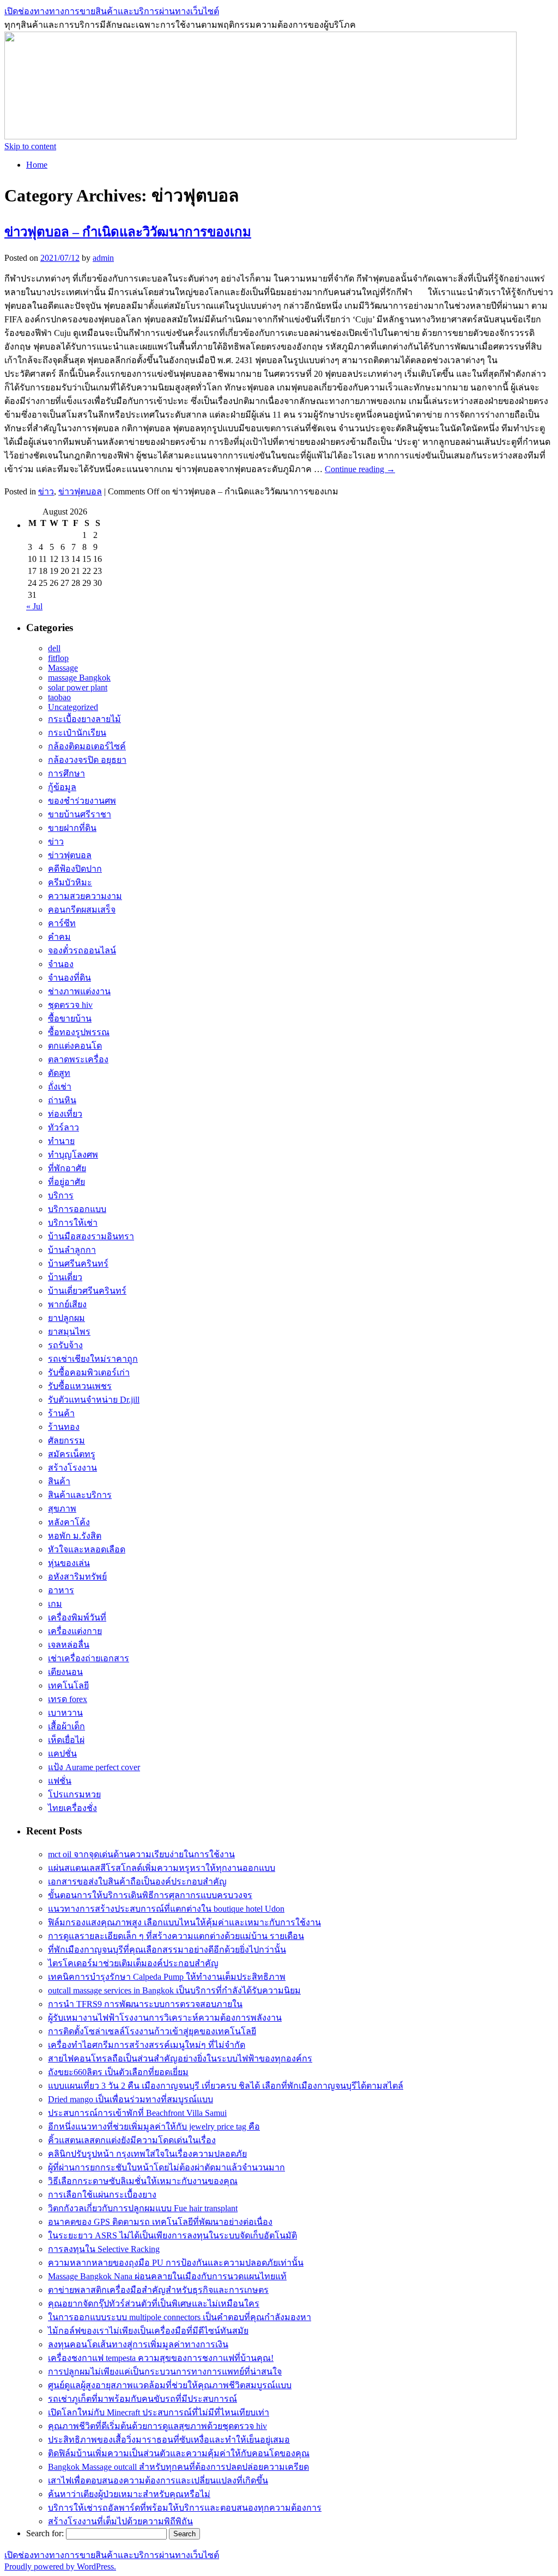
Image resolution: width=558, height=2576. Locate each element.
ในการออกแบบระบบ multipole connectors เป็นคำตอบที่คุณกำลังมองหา (180, 2317)
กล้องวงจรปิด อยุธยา (87, 760)
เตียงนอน (65, 1672)
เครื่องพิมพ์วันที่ (77, 1617)
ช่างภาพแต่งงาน (79, 991)
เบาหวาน (65, 1713)
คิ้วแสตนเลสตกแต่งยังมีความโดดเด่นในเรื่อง (132, 2140)
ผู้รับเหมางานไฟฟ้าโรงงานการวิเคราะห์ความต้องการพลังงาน (165, 2018)
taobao (59, 697)
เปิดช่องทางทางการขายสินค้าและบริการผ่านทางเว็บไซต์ (112, 11)
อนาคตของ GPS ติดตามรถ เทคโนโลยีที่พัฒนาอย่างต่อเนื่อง (160, 2222)
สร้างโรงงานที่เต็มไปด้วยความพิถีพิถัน (120, 2521)
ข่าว (46, 491)
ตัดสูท (59, 1073)
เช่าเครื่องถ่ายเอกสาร (89, 1658)
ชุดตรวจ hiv (70, 1005)
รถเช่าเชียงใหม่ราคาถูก (93, 1359)
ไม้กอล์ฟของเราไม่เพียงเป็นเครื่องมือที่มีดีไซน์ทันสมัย (148, 2331)
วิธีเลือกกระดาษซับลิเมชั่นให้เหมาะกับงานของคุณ (143, 2181)
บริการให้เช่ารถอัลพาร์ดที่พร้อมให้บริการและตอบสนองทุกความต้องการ (185, 2508)
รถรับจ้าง (65, 1345)
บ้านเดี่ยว (65, 1277)
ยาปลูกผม (66, 1318)
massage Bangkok (79, 678)
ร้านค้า (61, 1413)
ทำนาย (61, 1141)
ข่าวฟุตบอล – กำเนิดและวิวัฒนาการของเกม (128, 232)
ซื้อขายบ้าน (70, 1018)
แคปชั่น (62, 1754)
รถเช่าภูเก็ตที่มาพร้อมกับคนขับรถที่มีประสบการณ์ (142, 2399)
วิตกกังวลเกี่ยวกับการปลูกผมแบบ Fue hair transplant (143, 2208)
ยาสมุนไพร (69, 1332)
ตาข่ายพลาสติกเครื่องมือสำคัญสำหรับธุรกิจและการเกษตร (158, 2290)
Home (37, 165)
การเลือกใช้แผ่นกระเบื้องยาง (102, 2195)
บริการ (61, 1195)
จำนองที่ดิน (69, 978)
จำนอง (61, 964)
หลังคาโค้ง (69, 1522)
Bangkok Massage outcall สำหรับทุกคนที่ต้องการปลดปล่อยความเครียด (178, 2467)
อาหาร (61, 1590)
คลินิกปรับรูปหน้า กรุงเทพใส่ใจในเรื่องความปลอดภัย (147, 2154)
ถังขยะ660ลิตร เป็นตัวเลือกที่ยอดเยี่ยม (118, 2072)
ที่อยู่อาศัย (66, 1182)
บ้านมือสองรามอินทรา (91, 1236)
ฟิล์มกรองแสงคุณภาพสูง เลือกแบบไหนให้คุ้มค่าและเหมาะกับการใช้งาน (184, 1922)
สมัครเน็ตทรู (72, 1454)
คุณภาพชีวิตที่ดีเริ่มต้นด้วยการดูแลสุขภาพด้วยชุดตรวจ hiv (157, 2426)
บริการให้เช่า (73, 1223)
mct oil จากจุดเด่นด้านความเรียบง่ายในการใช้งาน (141, 1854)
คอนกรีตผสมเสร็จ (82, 910)
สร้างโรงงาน (72, 1468)
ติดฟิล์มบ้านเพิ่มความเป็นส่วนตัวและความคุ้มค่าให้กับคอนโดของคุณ (179, 2453)
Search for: (45, 2533)
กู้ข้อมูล (62, 787)
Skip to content (30, 146)
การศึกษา (66, 773)
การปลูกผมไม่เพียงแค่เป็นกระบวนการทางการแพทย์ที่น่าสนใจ (165, 2372)
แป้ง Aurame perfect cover (94, 1767)
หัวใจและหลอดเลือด (87, 1549)
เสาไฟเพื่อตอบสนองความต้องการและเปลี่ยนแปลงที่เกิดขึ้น (158, 2480)
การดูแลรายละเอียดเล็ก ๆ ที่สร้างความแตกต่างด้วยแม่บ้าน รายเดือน (176, 1936)
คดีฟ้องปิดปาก (75, 869)
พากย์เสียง (67, 1304)
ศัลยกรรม (66, 1440)
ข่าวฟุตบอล (80, 491)
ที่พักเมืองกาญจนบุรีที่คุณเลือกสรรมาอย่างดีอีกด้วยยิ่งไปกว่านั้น (167, 1950)
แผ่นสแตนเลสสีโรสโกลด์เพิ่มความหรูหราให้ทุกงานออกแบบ (162, 1868)
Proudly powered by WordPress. (60, 2566)
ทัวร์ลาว (63, 1127)
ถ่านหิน (62, 1100)
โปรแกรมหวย (74, 1794)
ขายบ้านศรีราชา (80, 814)
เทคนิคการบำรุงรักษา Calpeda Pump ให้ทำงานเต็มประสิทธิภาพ (167, 1977)
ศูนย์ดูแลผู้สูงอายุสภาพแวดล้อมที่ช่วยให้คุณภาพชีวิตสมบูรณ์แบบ (170, 2385)
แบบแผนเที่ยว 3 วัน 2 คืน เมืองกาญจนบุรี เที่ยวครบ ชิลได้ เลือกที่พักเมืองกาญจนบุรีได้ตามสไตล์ (226, 2086)
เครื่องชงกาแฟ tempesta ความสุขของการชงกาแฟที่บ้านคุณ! (161, 2358)
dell (54, 648)
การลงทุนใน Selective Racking (104, 2249)
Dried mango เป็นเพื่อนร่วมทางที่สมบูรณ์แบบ (131, 2099)
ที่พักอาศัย (67, 1168)
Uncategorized (73, 707)
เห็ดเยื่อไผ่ (66, 1740)
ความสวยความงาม (85, 896)
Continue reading (360, 469)
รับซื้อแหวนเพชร (80, 1386)
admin (103, 258)
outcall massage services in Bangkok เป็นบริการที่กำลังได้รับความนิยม (174, 1990)
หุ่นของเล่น (69, 1563)
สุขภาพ (62, 1509)
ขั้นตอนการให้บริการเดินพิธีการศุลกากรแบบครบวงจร (150, 1895)
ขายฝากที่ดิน (72, 828)
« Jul (34, 606)
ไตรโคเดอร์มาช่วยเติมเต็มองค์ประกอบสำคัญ (133, 1963)
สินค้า (59, 1481)
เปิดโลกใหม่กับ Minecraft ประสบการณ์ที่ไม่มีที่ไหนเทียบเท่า (159, 2412)
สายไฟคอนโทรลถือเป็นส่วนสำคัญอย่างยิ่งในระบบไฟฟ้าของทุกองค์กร (180, 2058)
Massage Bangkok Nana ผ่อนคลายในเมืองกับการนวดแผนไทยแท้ (167, 2276)
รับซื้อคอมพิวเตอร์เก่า (89, 1372)
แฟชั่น (60, 1781)
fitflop (58, 658)
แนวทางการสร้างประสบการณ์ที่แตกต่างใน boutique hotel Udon (166, 1909)
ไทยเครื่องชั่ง (72, 1808)
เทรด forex (68, 1699)
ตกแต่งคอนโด (75, 1046)
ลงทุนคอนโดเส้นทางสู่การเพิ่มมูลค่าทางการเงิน (138, 2344)
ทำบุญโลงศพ (73, 1155)
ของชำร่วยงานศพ (82, 801)
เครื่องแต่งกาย (75, 1631)
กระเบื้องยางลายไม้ (84, 719)
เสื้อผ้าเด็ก (66, 1726)
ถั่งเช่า (60, 1087)
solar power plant (78, 687)
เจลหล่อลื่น (69, 1645)
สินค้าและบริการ (80, 1495)
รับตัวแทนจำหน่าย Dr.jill (94, 1400)
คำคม (59, 937)
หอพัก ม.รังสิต (75, 1536)
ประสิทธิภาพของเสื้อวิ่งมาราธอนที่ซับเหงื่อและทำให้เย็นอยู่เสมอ (169, 2440)
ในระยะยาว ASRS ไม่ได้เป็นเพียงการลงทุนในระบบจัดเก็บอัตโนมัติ (172, 2235)
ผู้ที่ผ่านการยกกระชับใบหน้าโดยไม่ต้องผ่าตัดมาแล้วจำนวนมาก (166, 2167)
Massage (63, 668)
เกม (55, 1604)
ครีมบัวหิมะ (70, 882)
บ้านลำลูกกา (72, 1250)
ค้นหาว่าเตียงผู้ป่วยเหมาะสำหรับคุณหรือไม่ (129, 2494)
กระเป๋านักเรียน (77, 733)
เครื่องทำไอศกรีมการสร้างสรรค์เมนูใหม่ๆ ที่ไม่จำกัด (147, 2045)
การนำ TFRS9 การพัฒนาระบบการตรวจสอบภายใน (145, 2004)
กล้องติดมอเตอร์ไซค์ (87, 746)
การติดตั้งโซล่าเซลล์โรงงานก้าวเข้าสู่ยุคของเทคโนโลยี (152, 2031)
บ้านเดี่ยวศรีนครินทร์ (87, 1291)
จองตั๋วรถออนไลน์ (82, 950)
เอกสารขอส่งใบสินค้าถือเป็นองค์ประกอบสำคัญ (137, 1881)
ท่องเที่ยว (65, 1114)
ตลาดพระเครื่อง (78, 1059)
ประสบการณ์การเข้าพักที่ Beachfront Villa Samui (137, 2113)
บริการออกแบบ (77, 1209)
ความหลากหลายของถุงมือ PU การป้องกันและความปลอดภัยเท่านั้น (176, 2263)
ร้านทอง (64, 1427)
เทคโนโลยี (68, 1685)
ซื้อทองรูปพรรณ (79, 1032)
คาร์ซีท (62, 923)
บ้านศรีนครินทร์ (78, 1263)
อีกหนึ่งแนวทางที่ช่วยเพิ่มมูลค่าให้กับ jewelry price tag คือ (154, 2127)
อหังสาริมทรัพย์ (77, 1577)
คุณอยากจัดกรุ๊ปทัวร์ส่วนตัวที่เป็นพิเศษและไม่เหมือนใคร (154, 2303)
